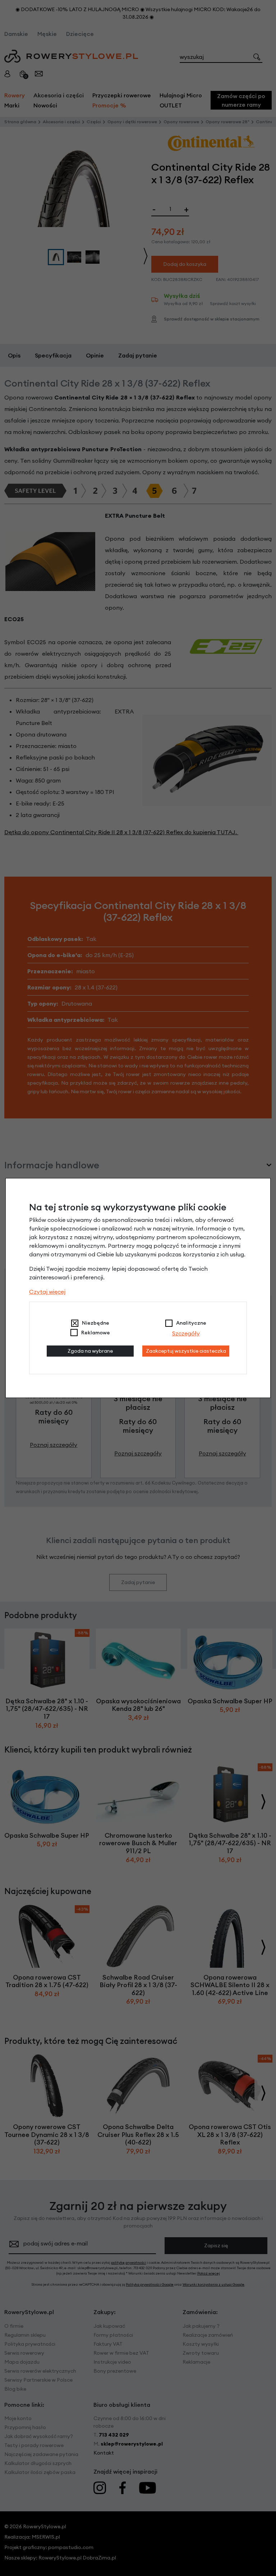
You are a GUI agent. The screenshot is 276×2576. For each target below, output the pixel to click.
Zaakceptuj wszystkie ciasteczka (186, 1351)
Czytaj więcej (47, 1292)
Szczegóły (186, 1333)
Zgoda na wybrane (90, 1351)
